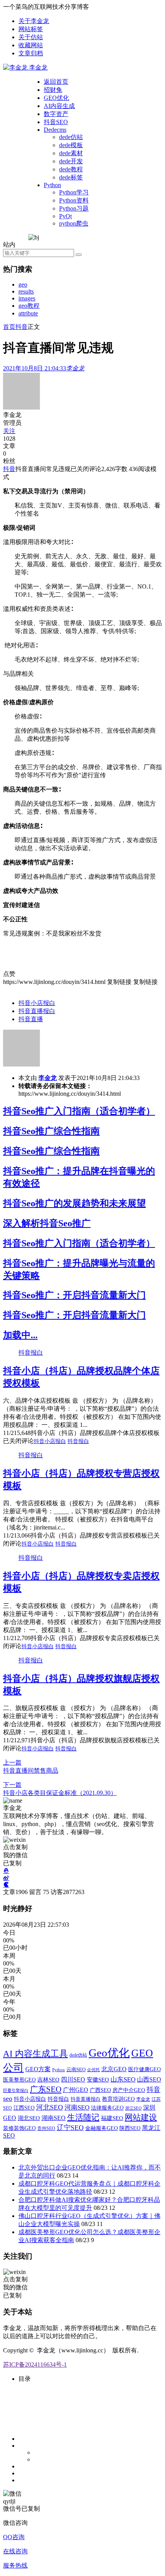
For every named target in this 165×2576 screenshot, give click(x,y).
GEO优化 (56, 98)
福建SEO (112, 2118)
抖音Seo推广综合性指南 (51, 1131)
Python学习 (74, 192)
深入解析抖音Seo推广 (47, 1223)
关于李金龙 (34, 21)
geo (23, 284)
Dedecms (55, 130)
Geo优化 (109, 2053)
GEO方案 (38, 2069)
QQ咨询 (14, 2537)
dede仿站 (71, 137)
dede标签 (71, 177)
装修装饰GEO (19, 2128)
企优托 (93, 2070)
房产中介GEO (129, 2090)
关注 (9, 431)
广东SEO (46, 2089)
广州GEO (76, 2090)
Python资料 (74, 200)
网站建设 (141, 2117)
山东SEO (123, 2079)
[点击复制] (6, 1871)
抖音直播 (31, 1019)
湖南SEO (54, 2118)
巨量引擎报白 (16, 2090)
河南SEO (77, 2107)
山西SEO (149, 2079)
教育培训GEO (118, 2099)
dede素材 (71, 153)
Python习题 (74, 208)
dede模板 (71, 145)
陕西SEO (130, 2128)
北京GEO (114, 2069)
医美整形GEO (19, 2080)
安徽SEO (98, 2079)
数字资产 (56, 114)
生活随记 (83, 2117)
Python (52, 185)
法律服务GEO (107, 2108)
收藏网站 (31, 45)
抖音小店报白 (37, 1003)
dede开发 (71, 161)
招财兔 (53, 90)
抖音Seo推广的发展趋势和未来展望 (74, 1203)
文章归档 (31, 53)
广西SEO (100, 2090)
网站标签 (31, 29)
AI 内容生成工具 (35, 2054)
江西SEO (24, 2108)
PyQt (65, 216)
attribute (28, 313)
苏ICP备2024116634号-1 (35, 2365)
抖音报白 (31, 1353)
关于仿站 (31, 37)
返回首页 (56, 82)
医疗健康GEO (144, 2069)
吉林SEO (48, 2080)
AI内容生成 (59, 106)
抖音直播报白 (37, 1011)
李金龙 (48, 1078)
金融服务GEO (101, 2128)
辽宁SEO (70, 2128)
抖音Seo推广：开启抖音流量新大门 (74, 1295)
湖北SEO (29, 2118)
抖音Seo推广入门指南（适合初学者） (79, 1111)
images (27, 298)
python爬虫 (74, 223)
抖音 (21, 327)
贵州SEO (46, 2128)
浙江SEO (133, 2108)
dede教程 (71, 169)
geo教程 (29, 306)
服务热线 (15, 2565)
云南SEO (76, 2070)
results (26, 291)
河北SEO (49, 2107)
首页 (9, 327)
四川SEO (73, 2080)
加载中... (20, 1335)
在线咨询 (15, 2551)
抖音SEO (56, 122)
